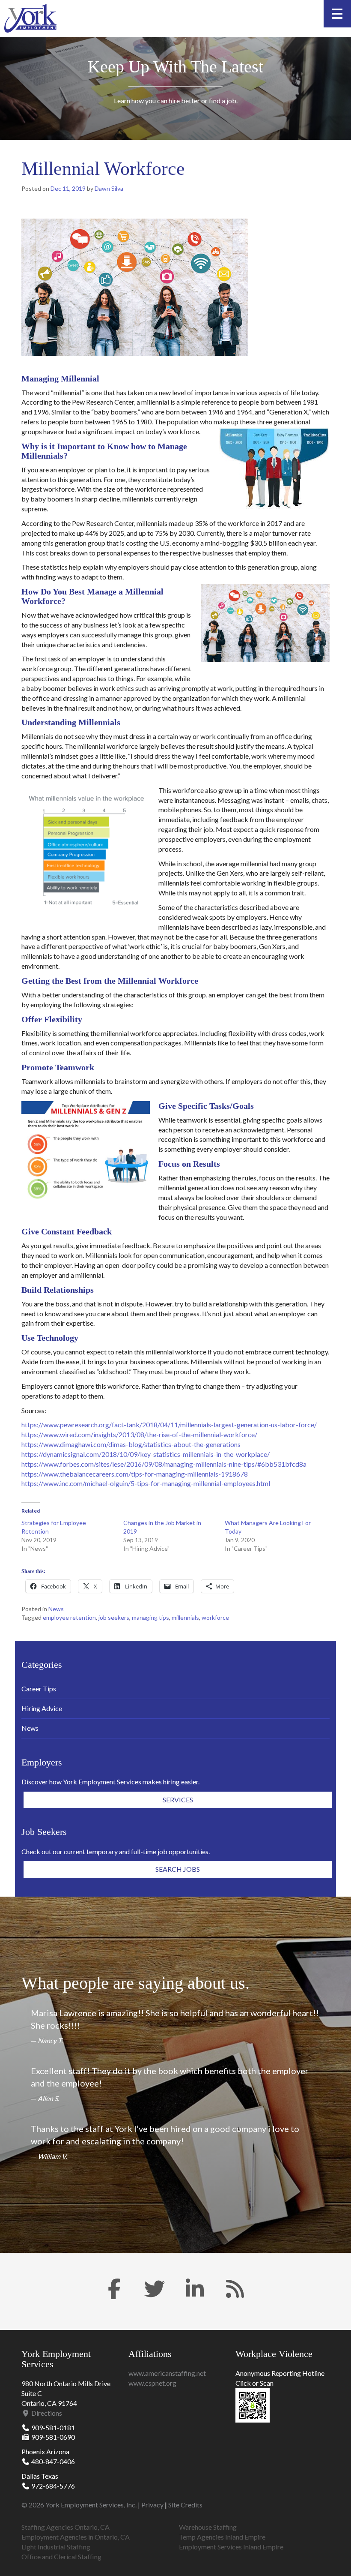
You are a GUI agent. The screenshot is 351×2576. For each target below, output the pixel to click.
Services (178, 1800)
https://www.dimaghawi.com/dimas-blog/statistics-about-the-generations (131, 1444)
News (56, 1609)
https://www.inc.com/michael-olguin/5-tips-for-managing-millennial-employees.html (146, 1483)
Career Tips (39, 1689)
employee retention (69, 1617)
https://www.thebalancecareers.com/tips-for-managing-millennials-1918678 (135, 1474)
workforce (215, 1617)
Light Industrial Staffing (56, 2547)
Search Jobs (178, 1869)
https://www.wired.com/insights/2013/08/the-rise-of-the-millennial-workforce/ (139, 1434)
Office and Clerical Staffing (61, 2556)
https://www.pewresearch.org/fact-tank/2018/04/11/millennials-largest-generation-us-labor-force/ (169, 1425)
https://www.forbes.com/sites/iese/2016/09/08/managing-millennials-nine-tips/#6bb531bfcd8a (164, 1464)
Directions (46, 2413)
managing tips (150, 1617)
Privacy (152, 2505)
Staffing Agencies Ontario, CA (65, 2527)
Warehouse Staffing (208, 2527)
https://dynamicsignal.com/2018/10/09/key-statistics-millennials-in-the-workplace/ (146, 1454)
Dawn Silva (109, 188)
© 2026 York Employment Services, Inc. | (81, 2505)
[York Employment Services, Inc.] (30, 18)
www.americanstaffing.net (167, 2373)
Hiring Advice (42, 1708)
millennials (185, 1617)
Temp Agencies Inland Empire (222, 2537)
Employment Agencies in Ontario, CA (76, 2537)
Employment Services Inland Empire (231, 2547)
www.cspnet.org (152, 2383)
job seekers (114, 1617)
